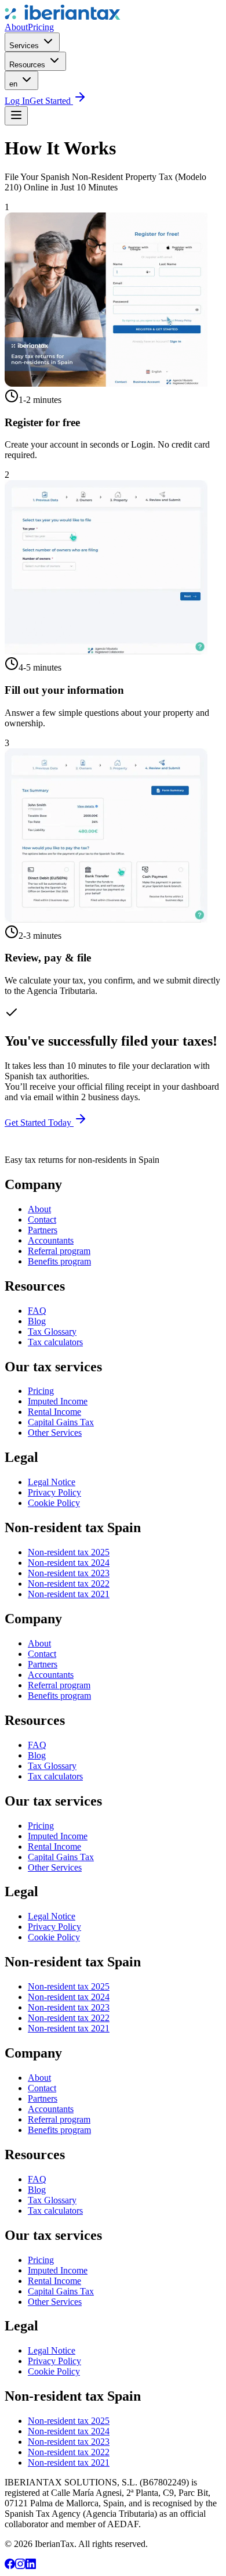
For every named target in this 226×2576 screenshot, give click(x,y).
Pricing (41, 27)
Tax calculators (55, 1342)
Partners (43, 1230)
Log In (17, 101)
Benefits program (59, 1261)
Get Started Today (39, 1123)
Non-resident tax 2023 (69, 1573)
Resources (28, 65)
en (14, 84)
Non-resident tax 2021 (69, 1594)
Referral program (59, 1251)
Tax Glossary (52, 1332)
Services (25, 46)
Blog (37, 1321)
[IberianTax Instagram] (20, 2566)
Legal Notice (52, 1482)
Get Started (51, 101)
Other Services (55, 1433)
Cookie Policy (54, 1503)
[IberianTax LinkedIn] (31, 2566)
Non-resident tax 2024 (69, 1563)
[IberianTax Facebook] (10, 2566)
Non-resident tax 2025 (69, 1552)
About (16, 27)
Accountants (51, 1240)
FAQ (37, 1311)
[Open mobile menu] (16, 116)
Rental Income (54, 1412)
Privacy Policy (54, 1492)
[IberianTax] (63, 17)
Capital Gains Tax (61, 1422)
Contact (42, 1219)
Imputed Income (58, 1401)
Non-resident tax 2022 (69, 1584)
